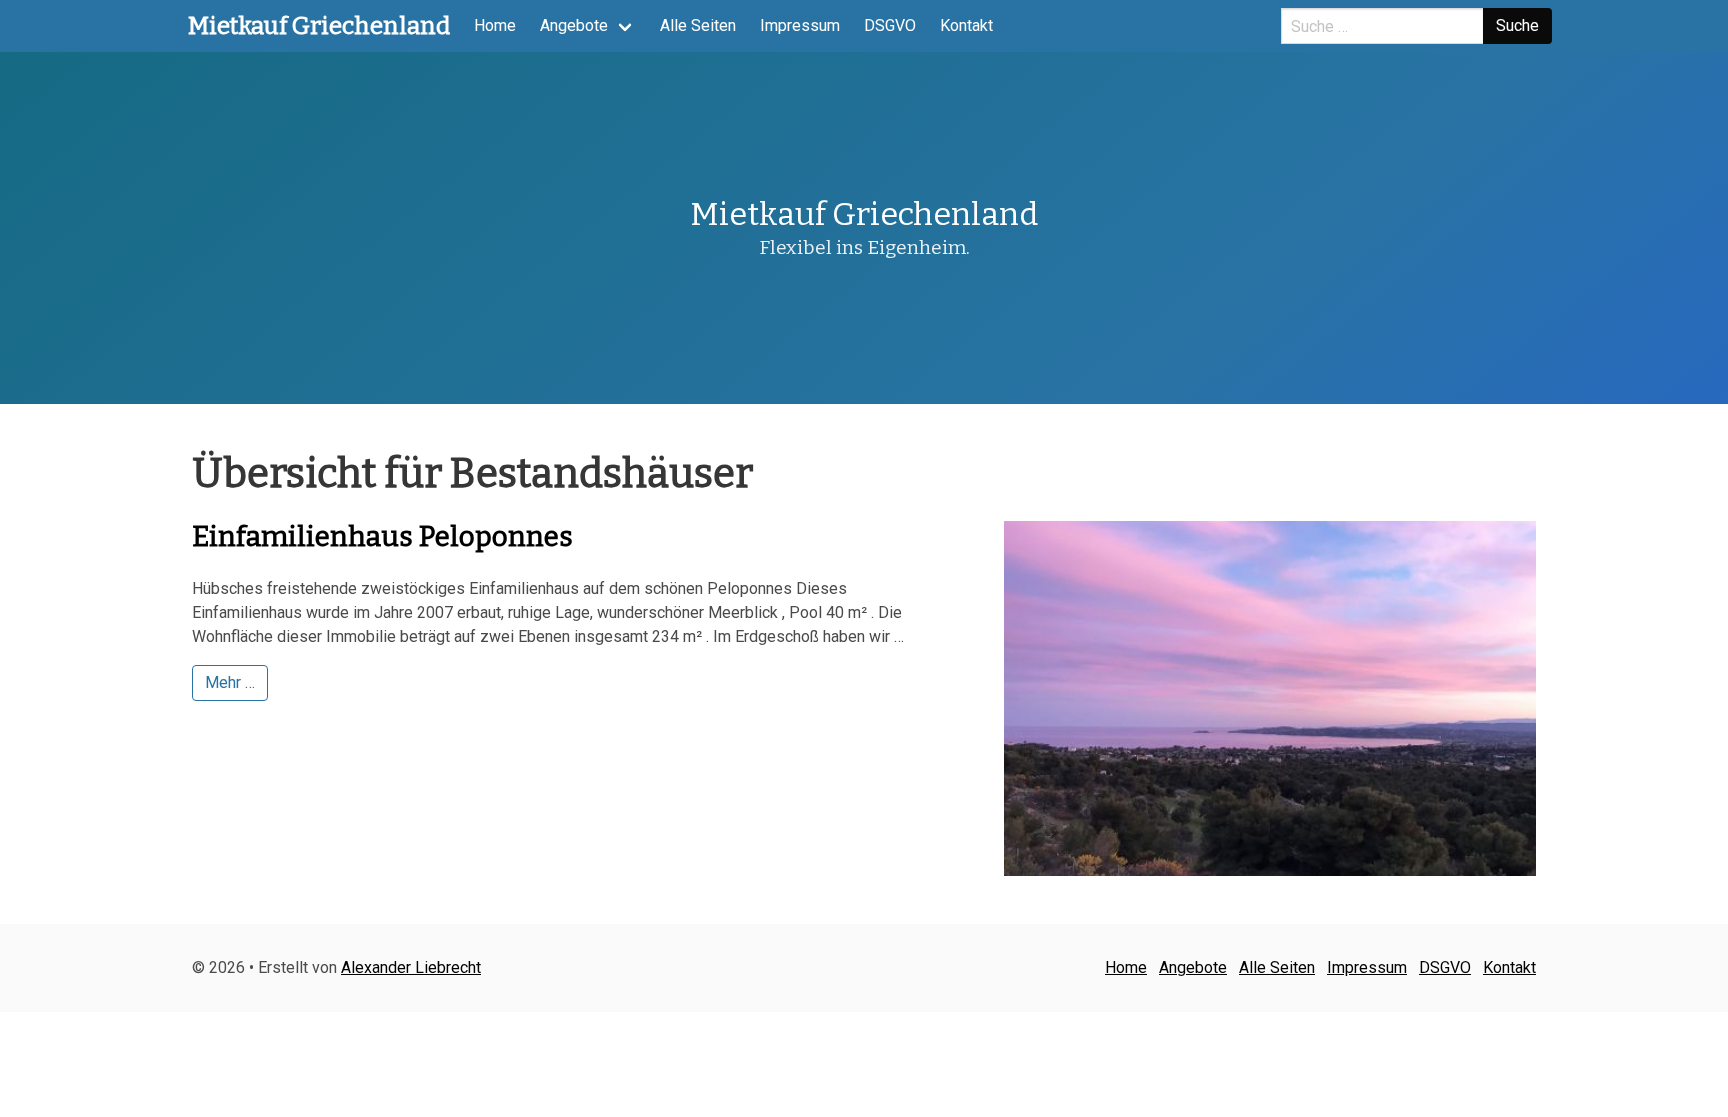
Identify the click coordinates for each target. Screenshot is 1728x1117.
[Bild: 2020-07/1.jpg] (1270, 698)
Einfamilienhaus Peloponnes (382, 536)
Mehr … (230, 682)
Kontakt (966, 25)
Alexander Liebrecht (411, 967)
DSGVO (890, 25)
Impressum (800, 25)
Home (495, 25)
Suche (1517, 25)
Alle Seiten (698, 25)
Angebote (574, 25)
